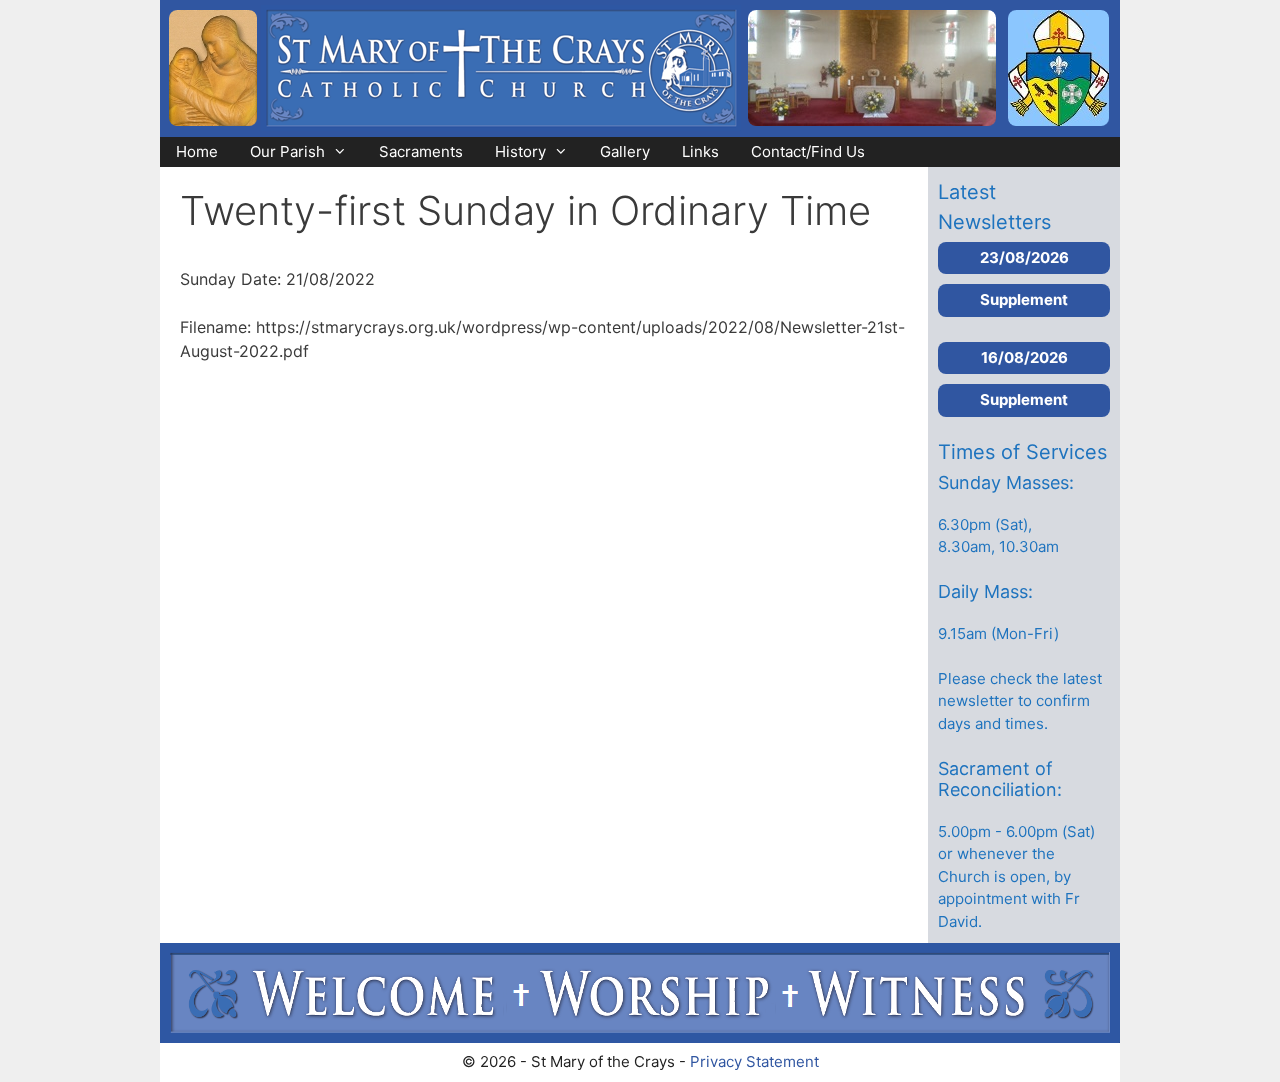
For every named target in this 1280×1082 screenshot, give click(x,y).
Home (197, 151)
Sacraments (421, 151)
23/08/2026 (1024, 257)
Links (700, 151)
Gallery (625, 151)
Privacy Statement (754, 1061)
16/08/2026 (1024, 357)
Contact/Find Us (808, 151)
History (520, 151)
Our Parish (287, 151)
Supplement (1024, 299)
